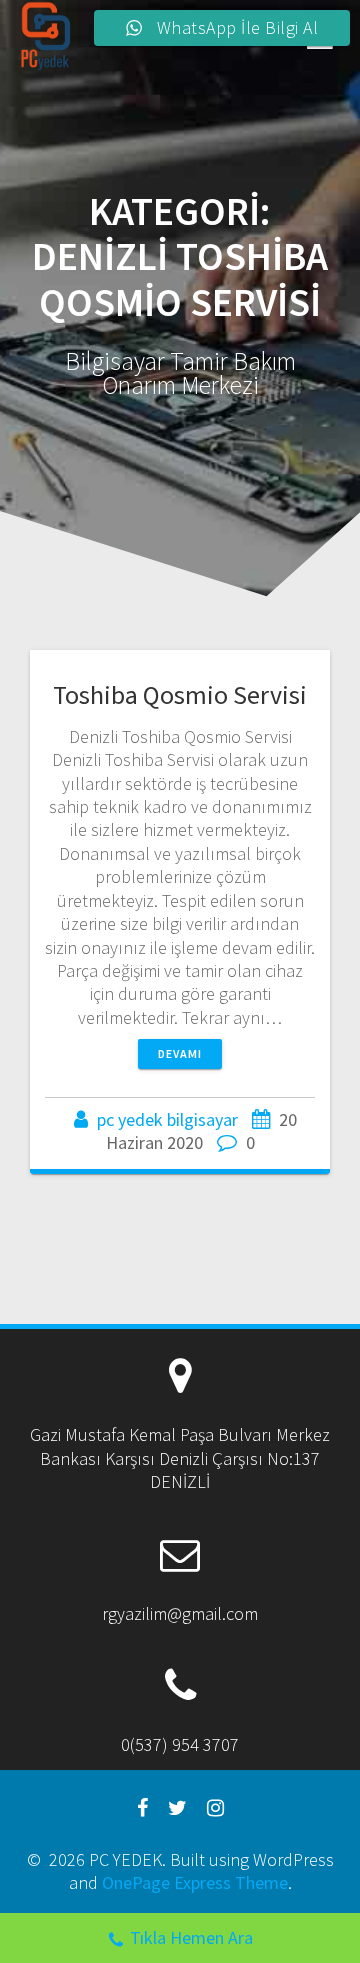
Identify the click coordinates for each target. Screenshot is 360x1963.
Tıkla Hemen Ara (191, 1937)
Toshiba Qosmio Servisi (180, 694)
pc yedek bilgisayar (167, 1119)
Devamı (180, 1053)
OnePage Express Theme (195, 1882)
